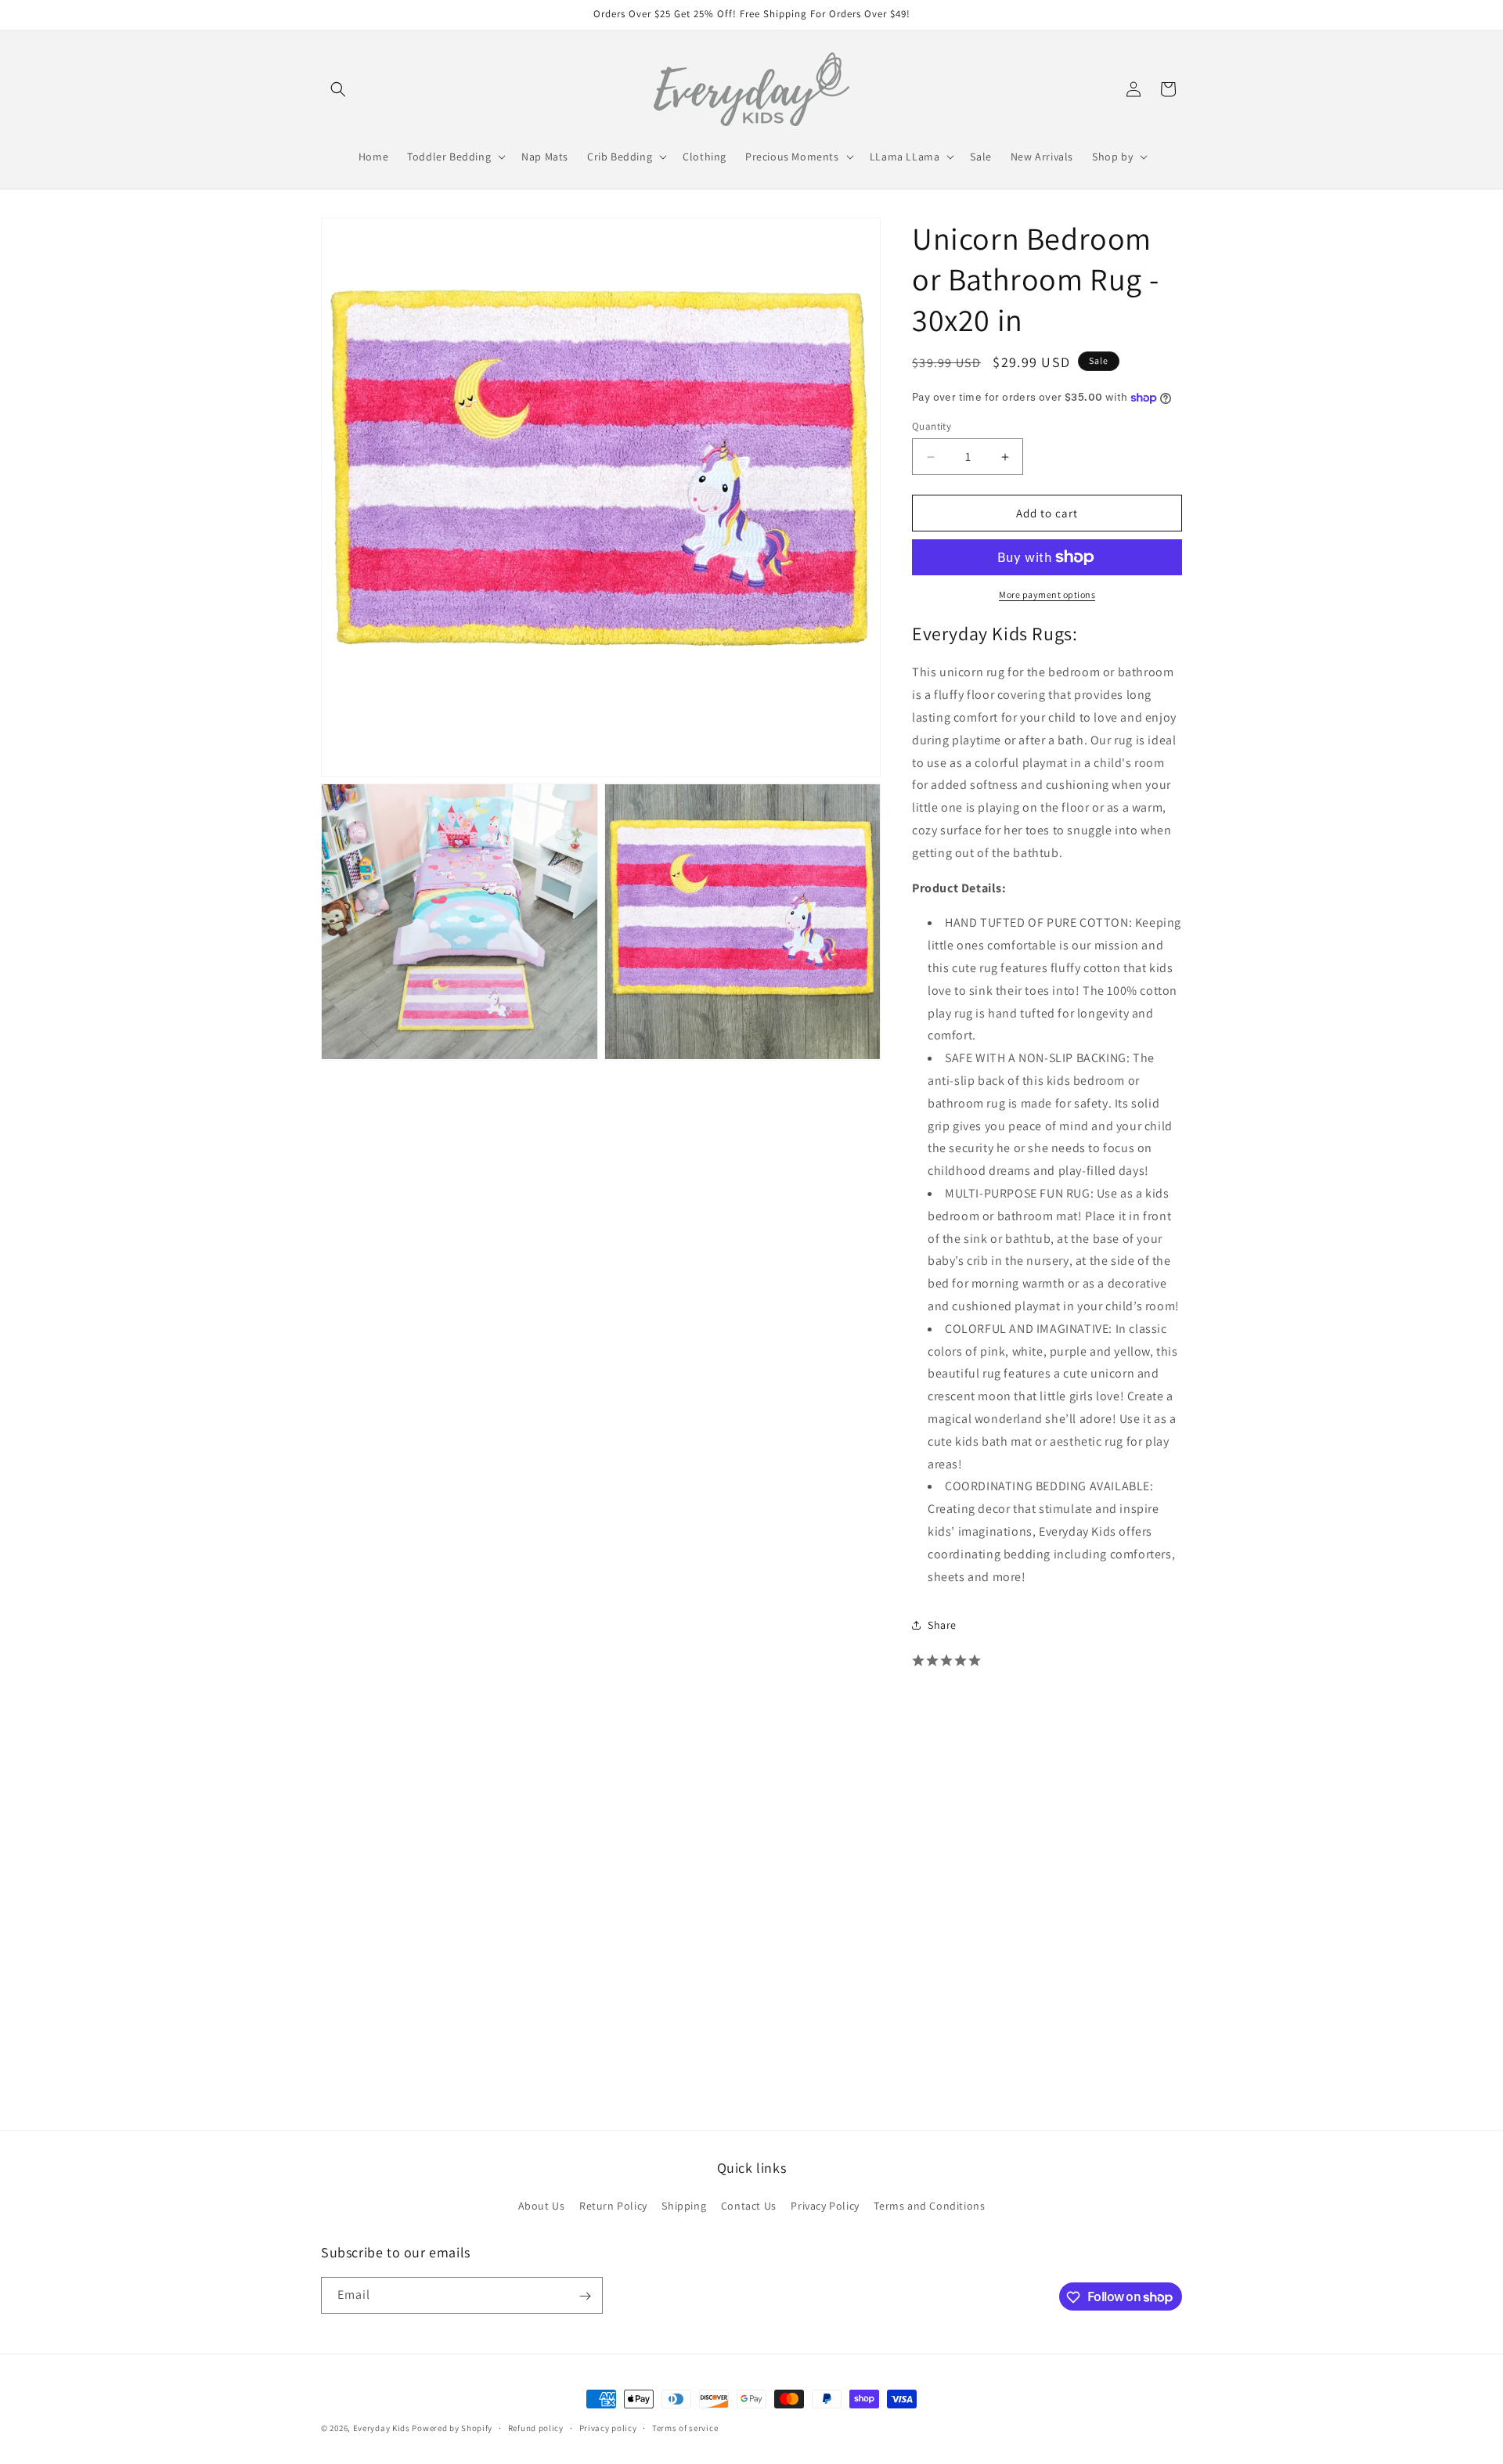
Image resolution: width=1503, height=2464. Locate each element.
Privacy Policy (825, 2206)
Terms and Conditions (929, 2206)
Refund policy (536, 2427)
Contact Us (749, 2206)
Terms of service (685, 2427)
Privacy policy (608, 2427)
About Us (542, 2206)
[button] (338, 89)
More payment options (1047, 594)
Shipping (684, 2206)
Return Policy (613, 2206)
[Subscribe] (585, 2296)
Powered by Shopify (452, 2428)
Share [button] (942, 1625)
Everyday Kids (382, 2428)
